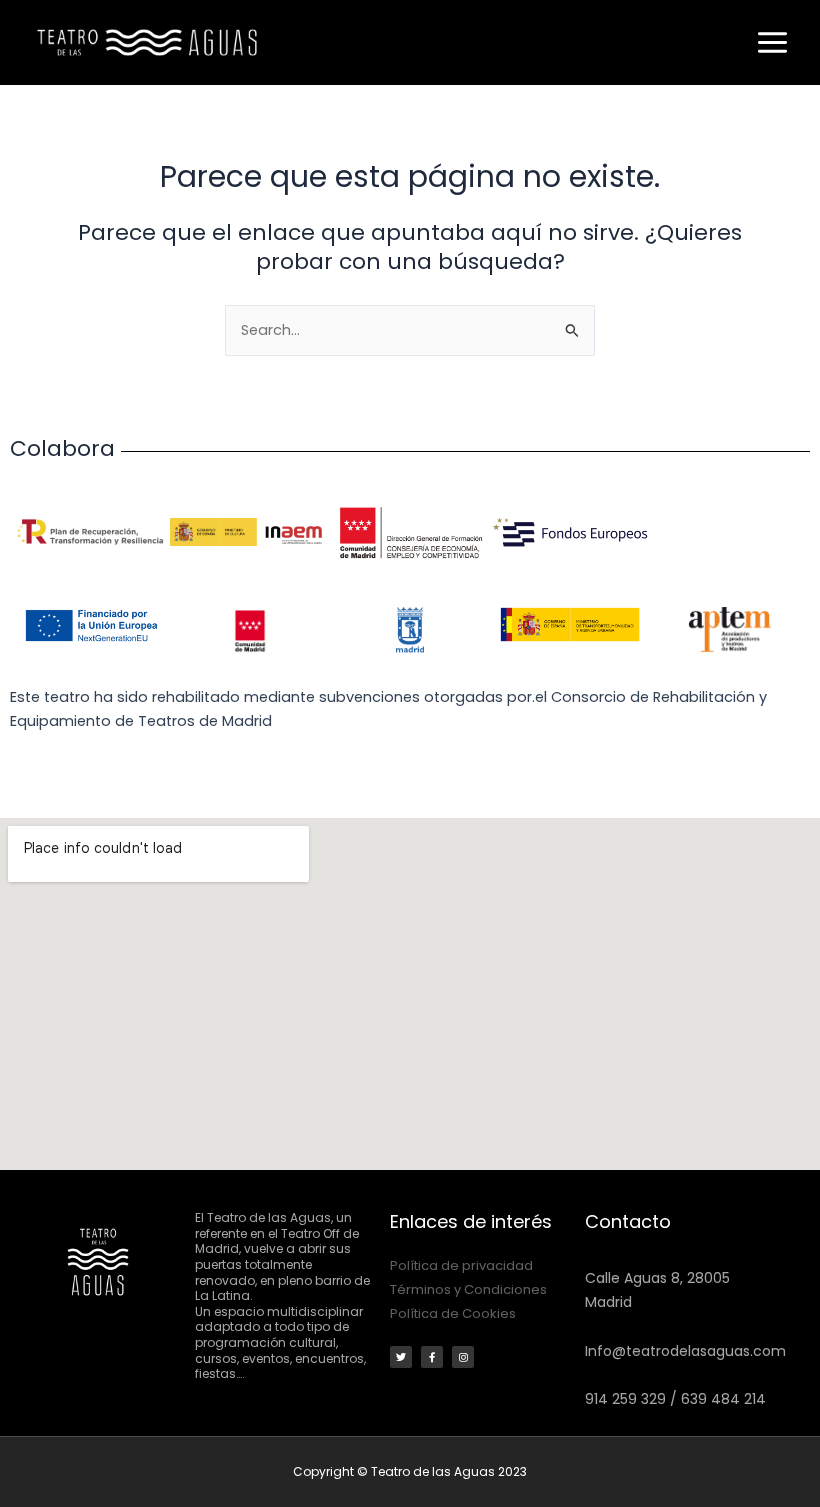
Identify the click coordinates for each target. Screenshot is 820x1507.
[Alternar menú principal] (772, 42)
